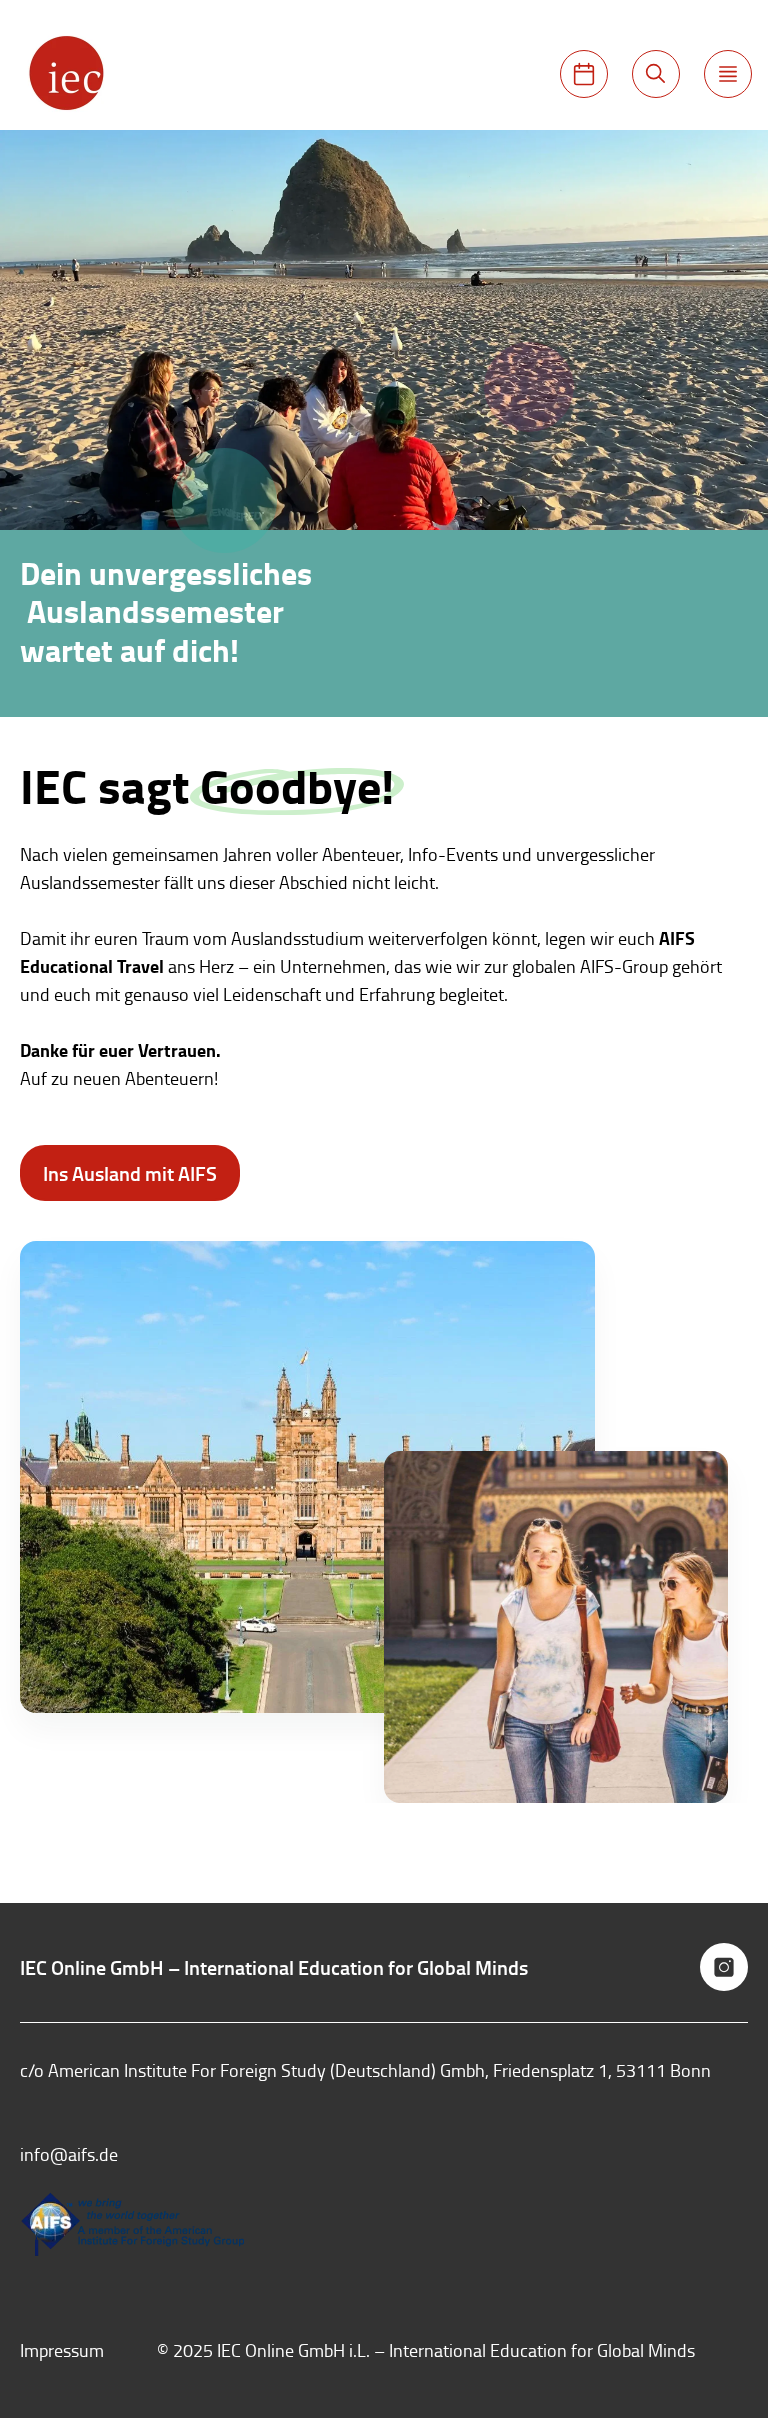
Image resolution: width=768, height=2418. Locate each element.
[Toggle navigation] (728, 74)
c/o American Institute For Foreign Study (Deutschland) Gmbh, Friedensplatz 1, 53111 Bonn (365, 2070)
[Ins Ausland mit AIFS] (584, 74)
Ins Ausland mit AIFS (130, 1173)
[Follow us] (724, 1967)
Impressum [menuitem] (62, 2350)
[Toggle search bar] (656, 74)
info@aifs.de (69, 2154)
